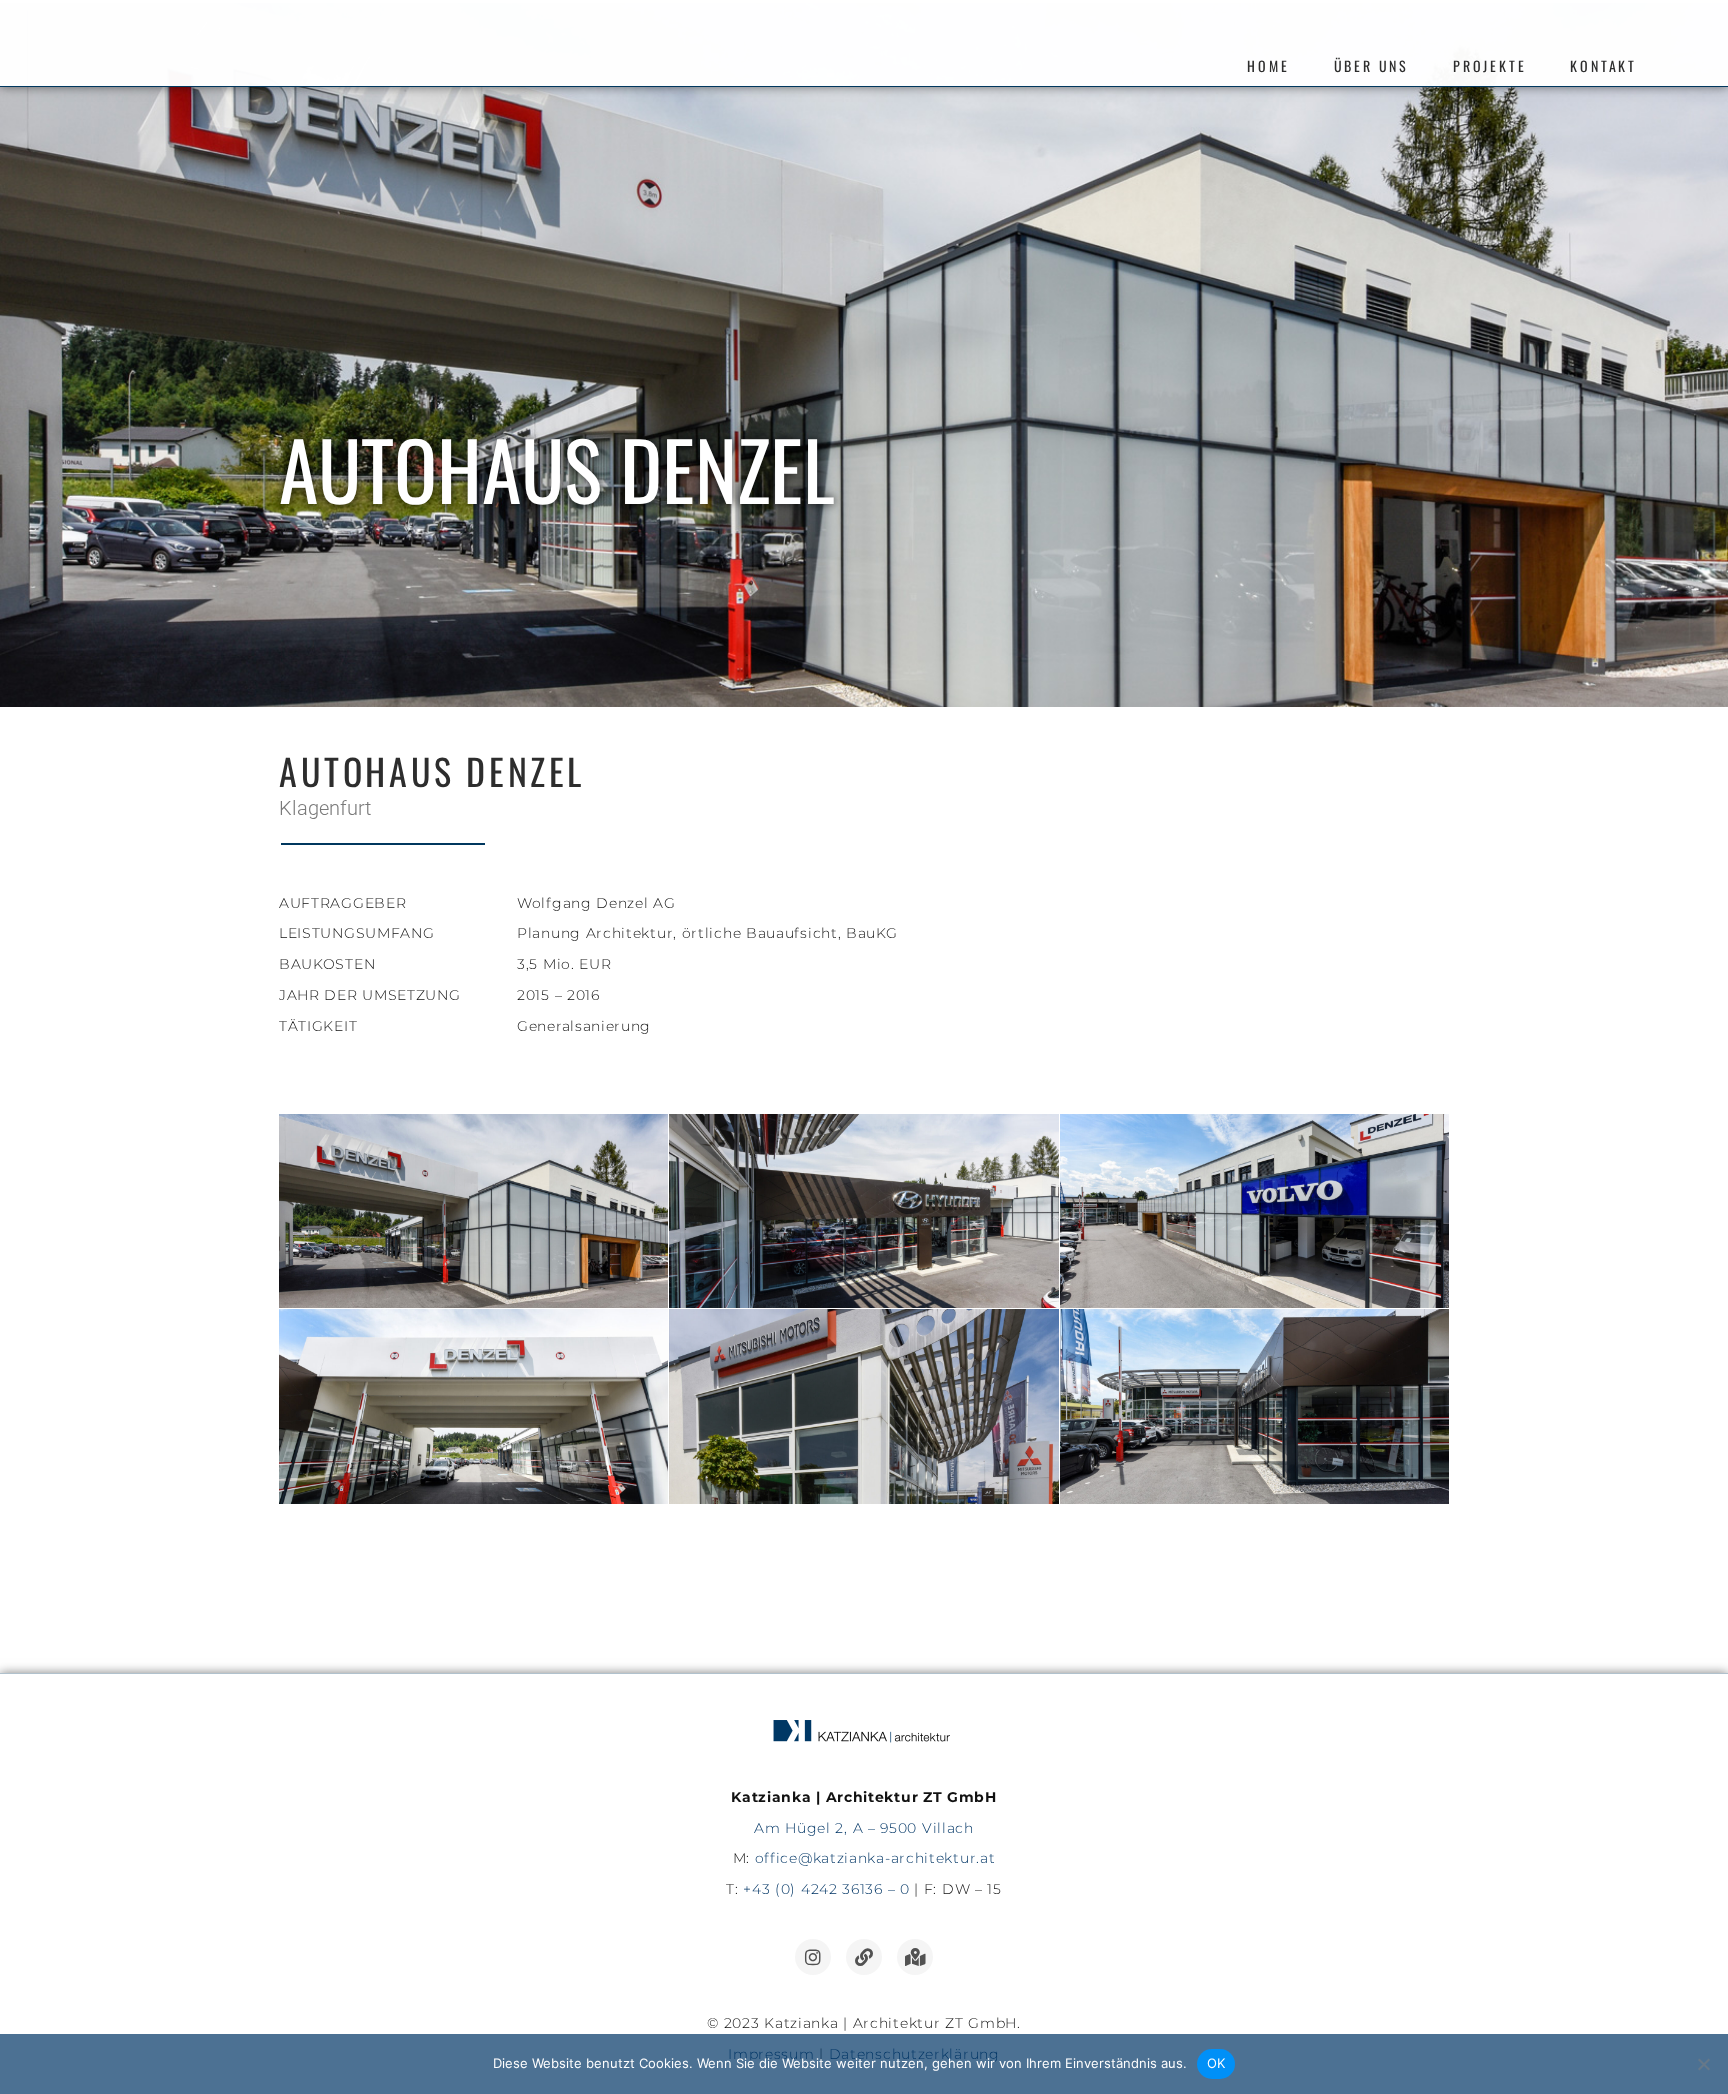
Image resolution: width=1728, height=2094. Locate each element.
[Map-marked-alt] (915, 1957)
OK (1216, 2063)
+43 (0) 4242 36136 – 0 (826, 1889)
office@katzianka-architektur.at (875, 1858)
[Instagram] (813, 1957)
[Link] (864, 1957)
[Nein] (1703, 2064)
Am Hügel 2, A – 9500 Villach (864, 1828)
